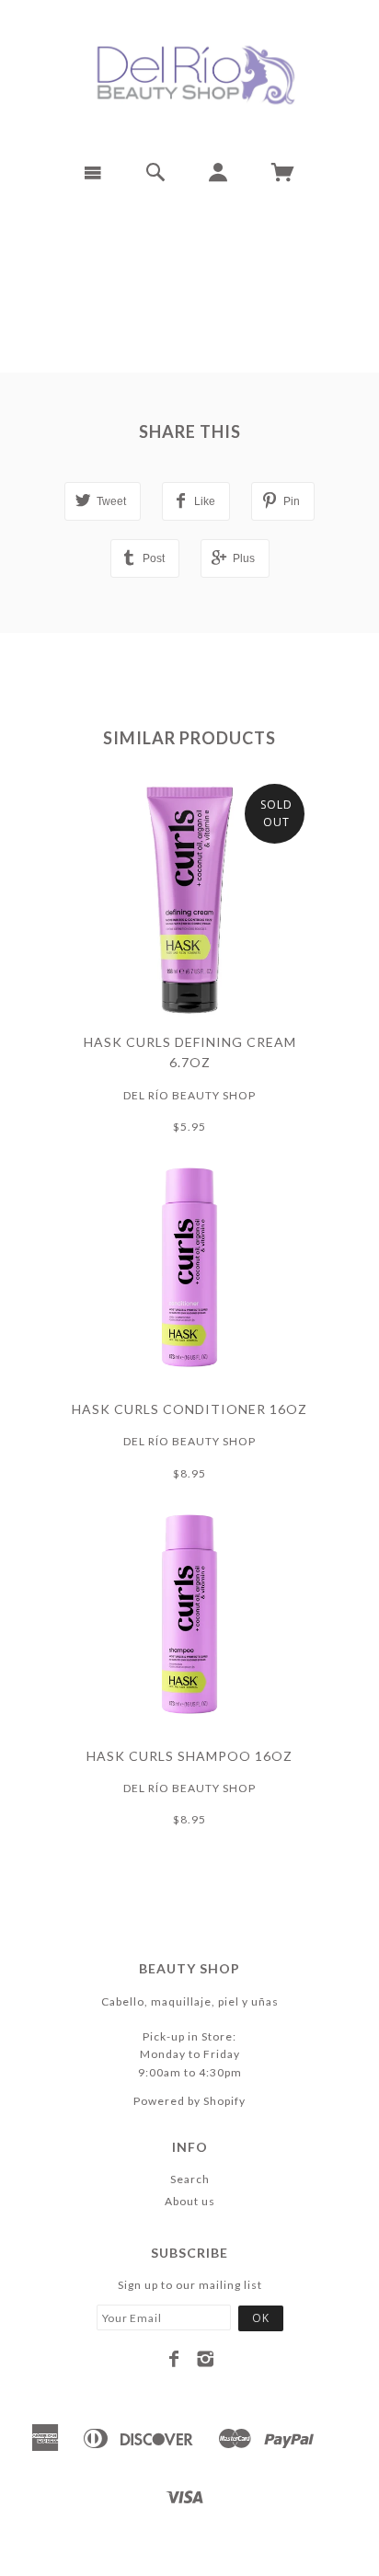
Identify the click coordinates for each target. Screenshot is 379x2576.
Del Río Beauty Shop (189, 1095)
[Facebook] (174, 2359)
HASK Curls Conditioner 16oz (189, 1409)
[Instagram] (206, 2359)
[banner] (189, 74)
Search (190, 2179)
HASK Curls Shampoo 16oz (189, 1756)
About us (190, 2201)
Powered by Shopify (189, 2101)
